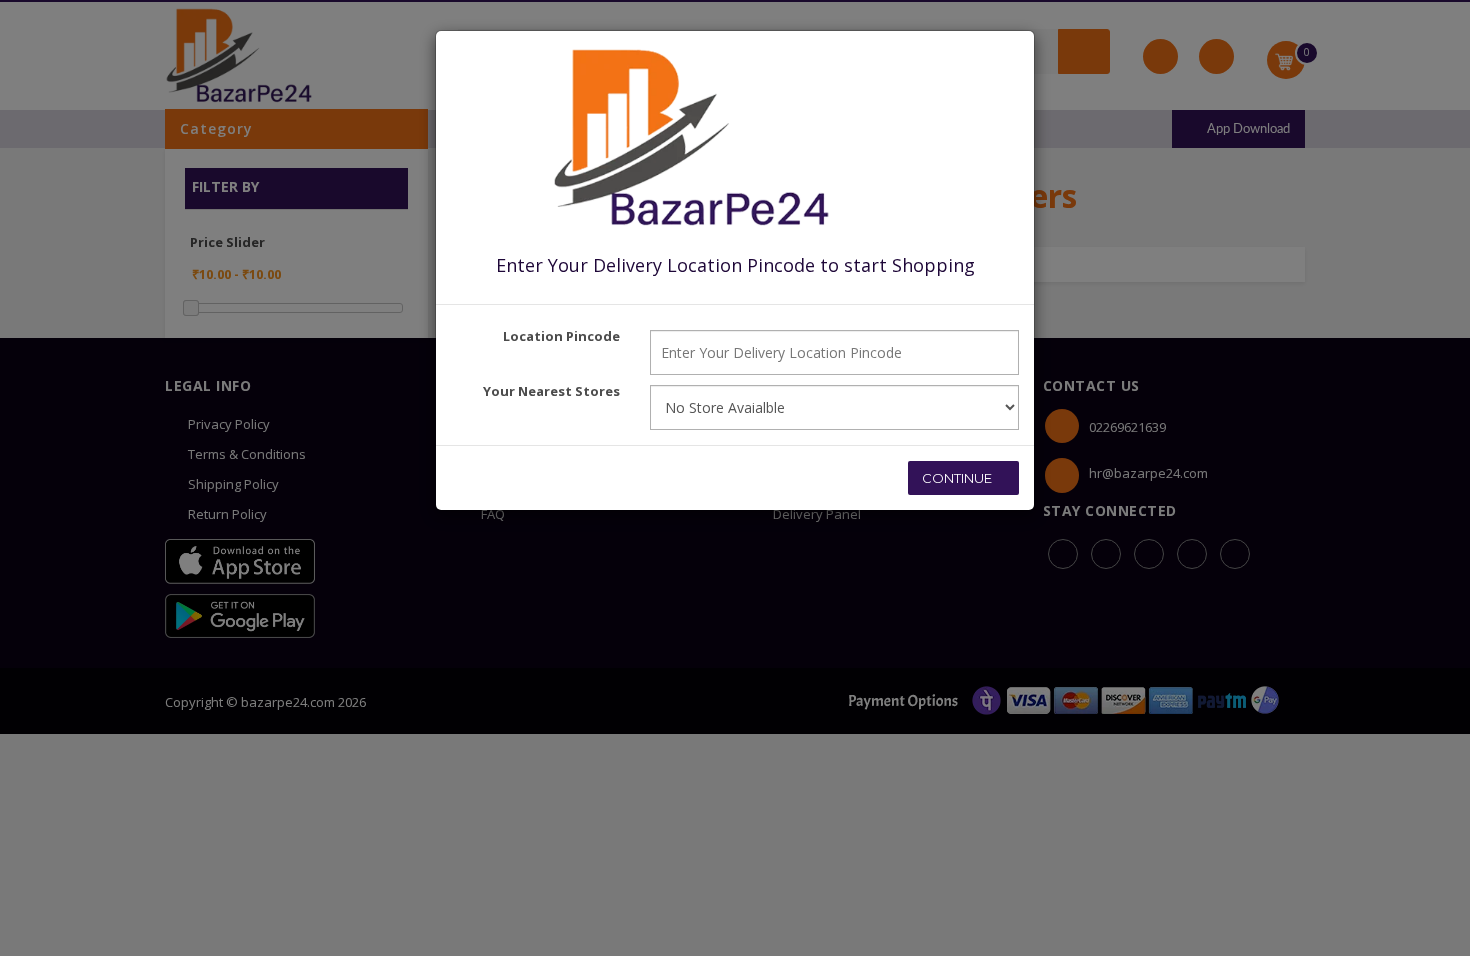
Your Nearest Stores (551, 391)
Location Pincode (561, 336)
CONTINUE (958, 478)
